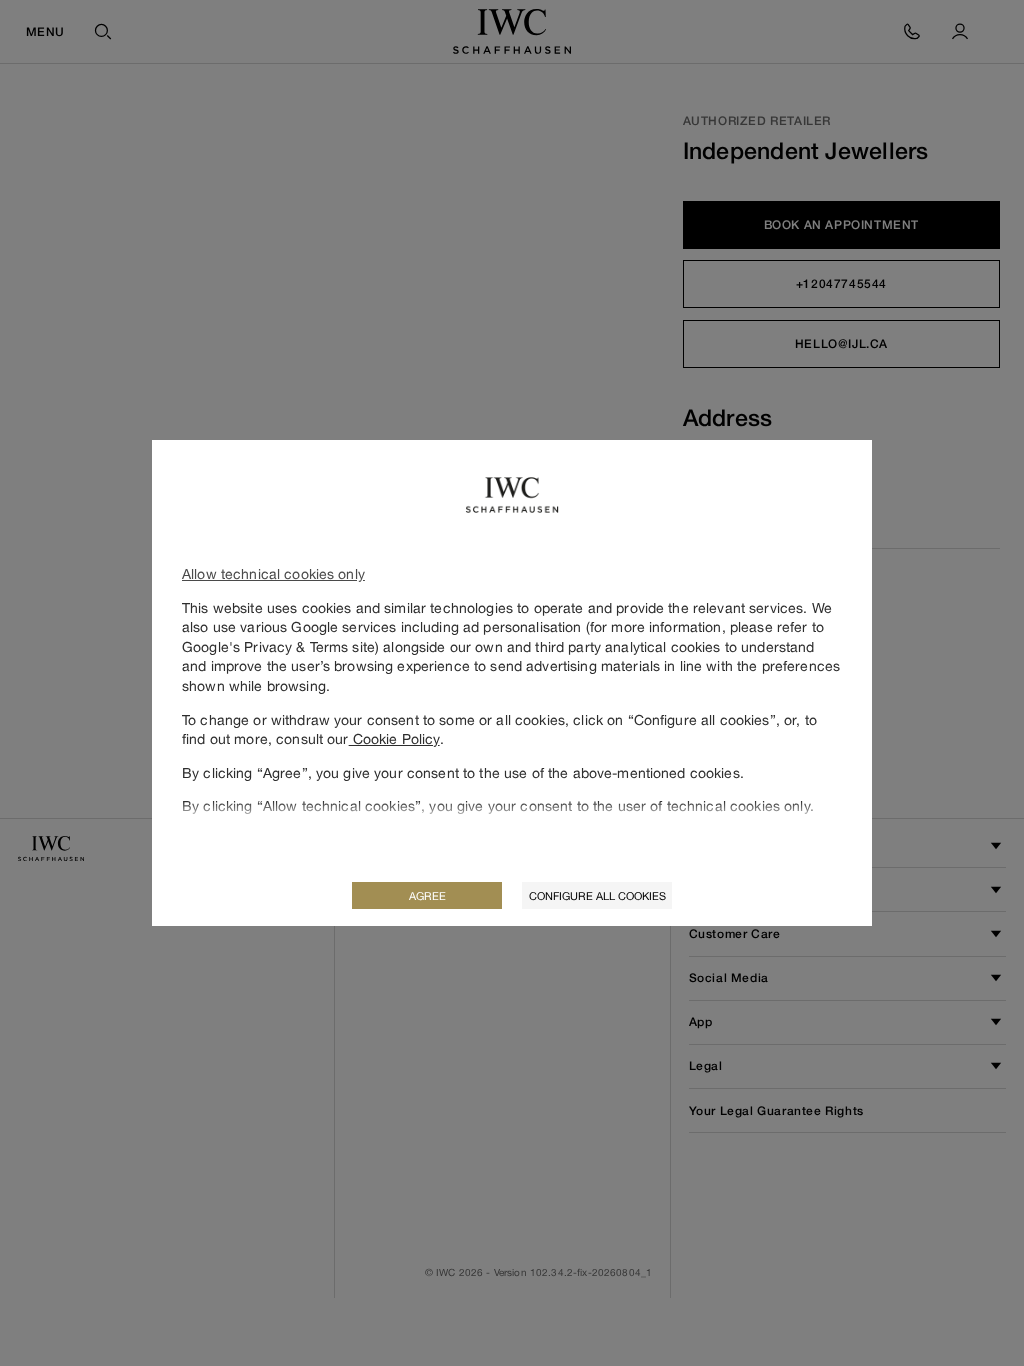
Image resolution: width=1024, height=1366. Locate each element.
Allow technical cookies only (273, 573)
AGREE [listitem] (427, 895)
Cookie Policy (394, 738)
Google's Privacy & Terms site (278, 646)
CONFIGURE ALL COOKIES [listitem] (597, 895)
